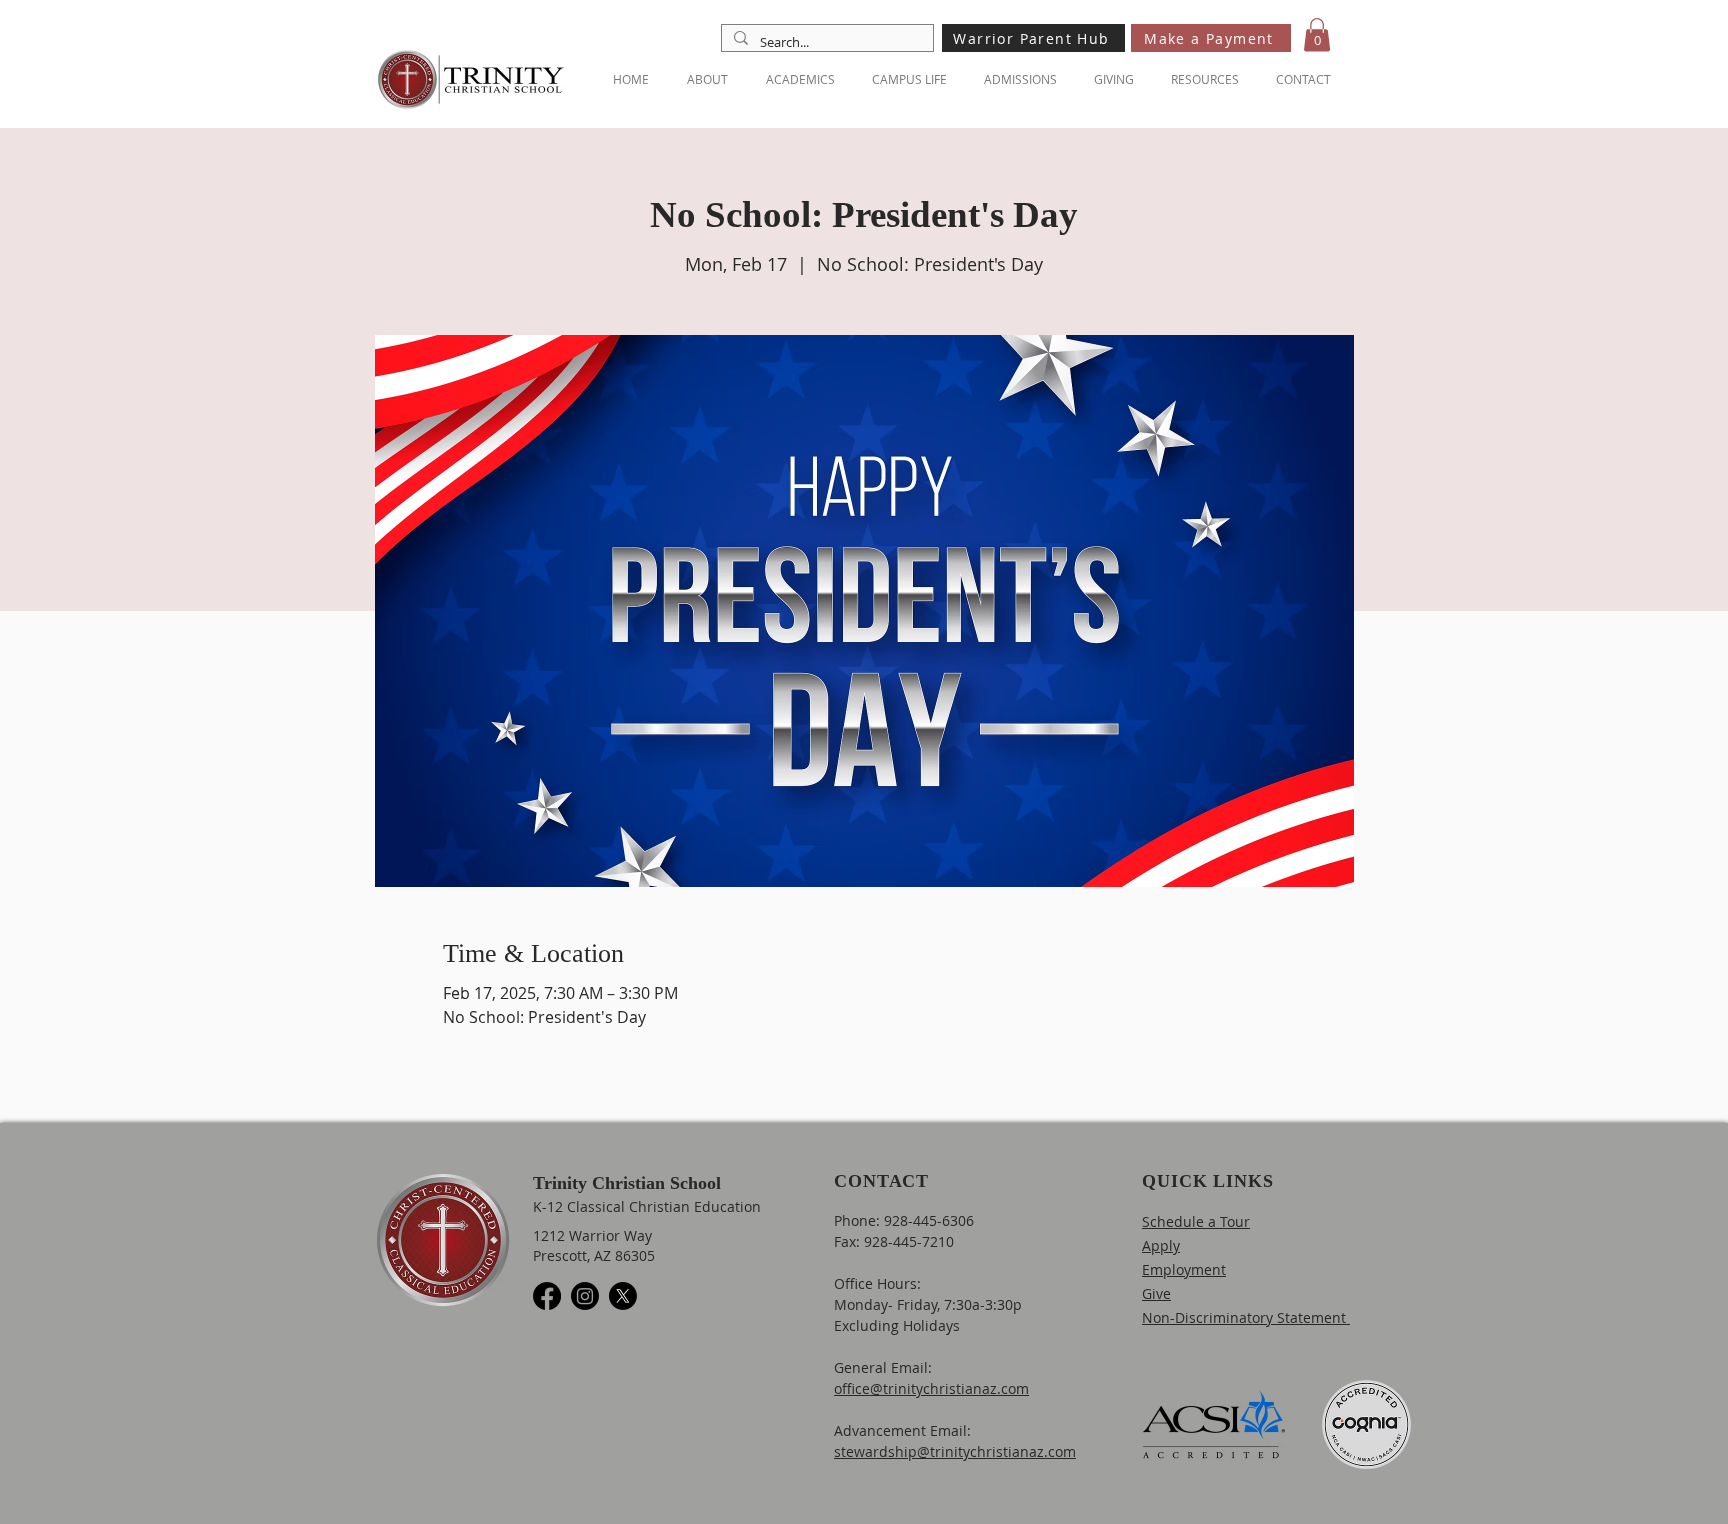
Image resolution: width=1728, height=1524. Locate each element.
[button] (1317, 34)
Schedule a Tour (1196, 1221)
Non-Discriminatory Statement (1246, 1317)
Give (1156, 1293)
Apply (1161, 1245)
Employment (1184, 1269)
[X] (623, 1296)
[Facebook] (547, 1296)
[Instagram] (585, 1296)
